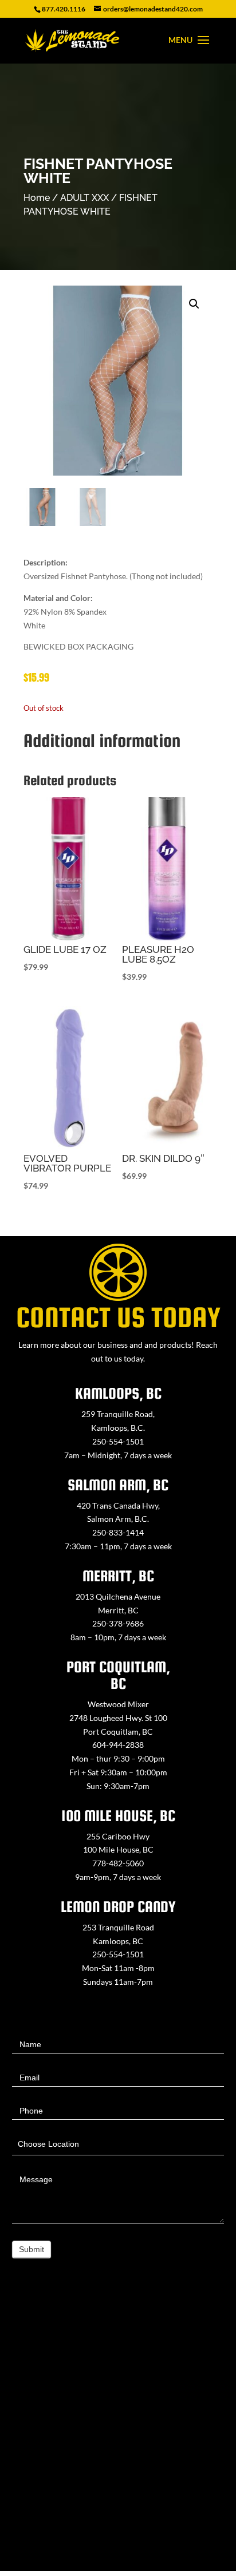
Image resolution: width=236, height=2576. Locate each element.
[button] (194, 304)
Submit (32, 2249)
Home (37, 198)
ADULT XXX (84, 198)
